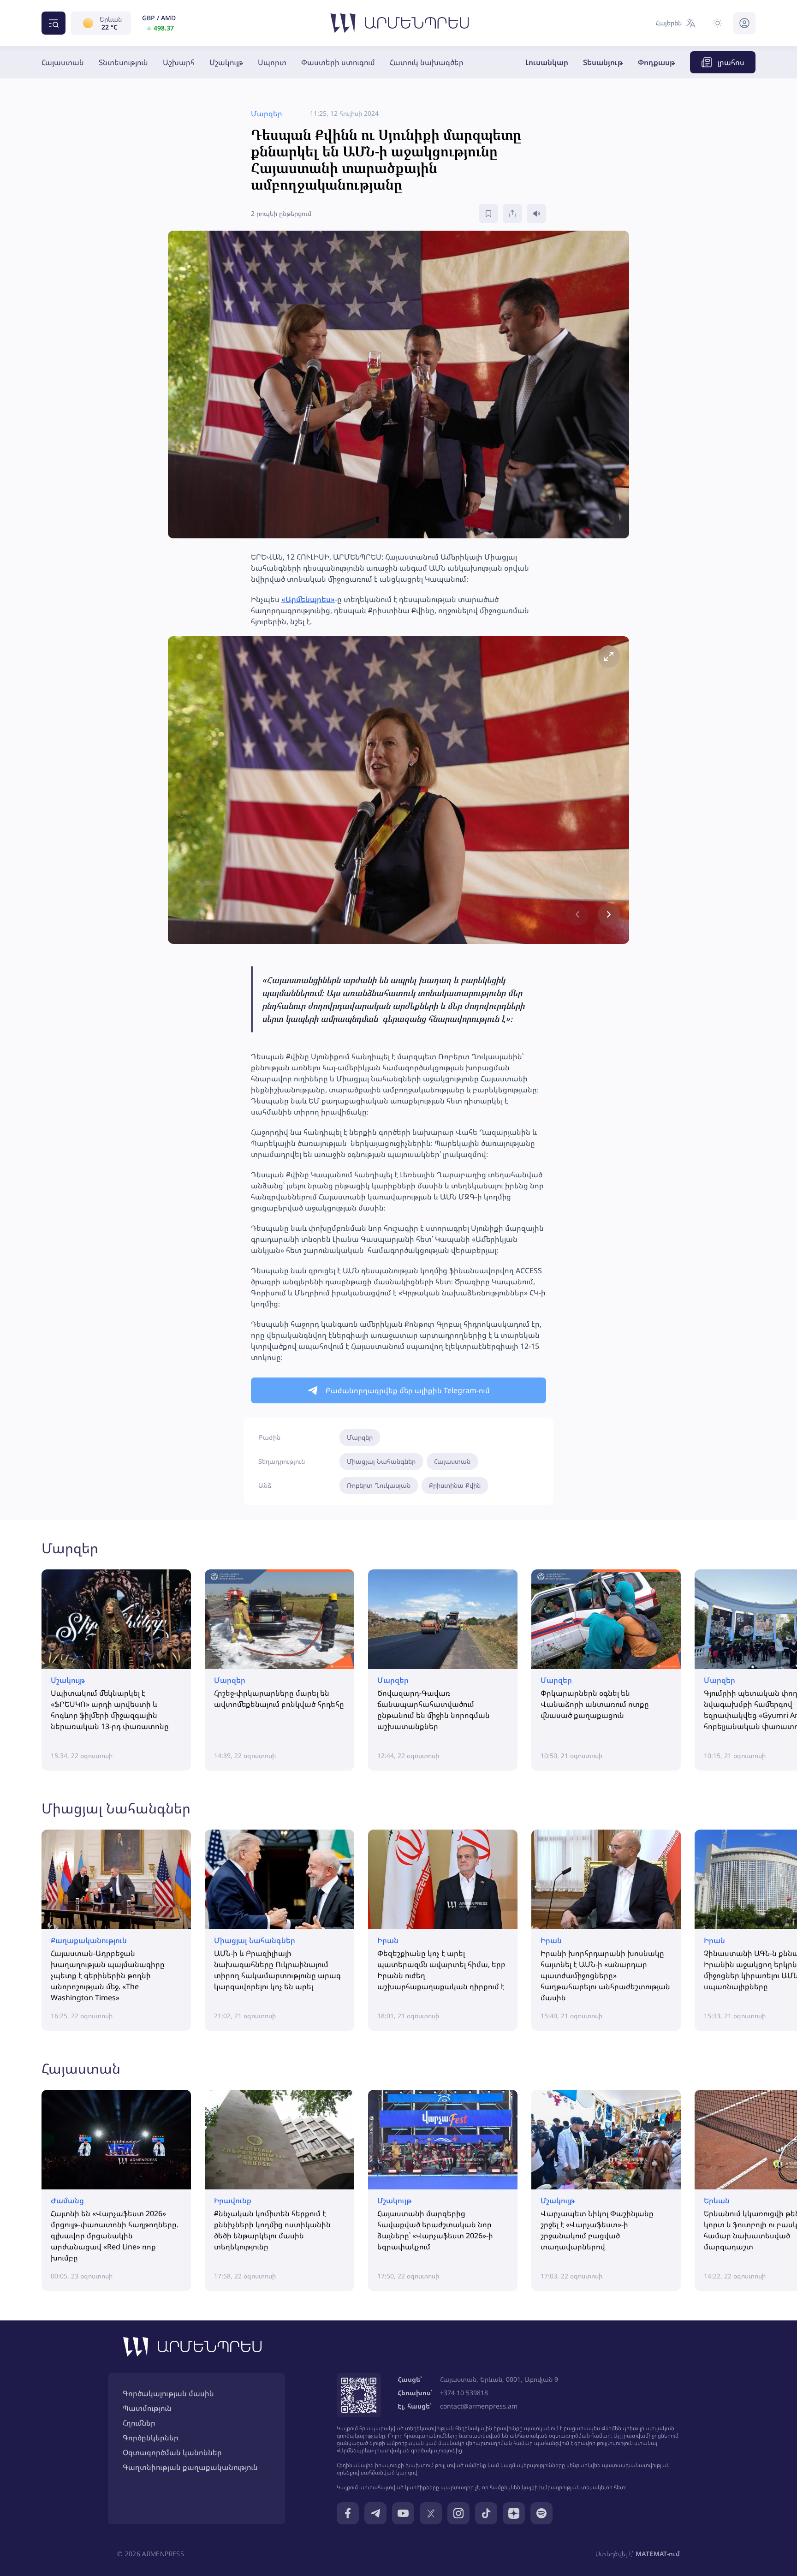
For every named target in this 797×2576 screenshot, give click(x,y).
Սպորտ (272, 62)
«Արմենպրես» (308, 599)
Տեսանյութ (603, 62)
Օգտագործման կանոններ (172, 2452)
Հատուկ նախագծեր (427, 62)
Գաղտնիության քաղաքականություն (190, 2467)
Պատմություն (147, 2408)
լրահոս (731, 62)
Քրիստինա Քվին (455, 1485)
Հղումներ (139, 2423)
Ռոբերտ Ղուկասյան (379, 1485)
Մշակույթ (226, 62)
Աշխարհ (179, 62)
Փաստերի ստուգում (338, 62)
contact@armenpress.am (479, 2406)
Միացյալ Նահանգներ (381, 1461)
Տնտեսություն (123, 62)
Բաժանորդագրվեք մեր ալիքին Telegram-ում (408, 1390)
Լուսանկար (547, 62)
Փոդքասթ (657, 62)
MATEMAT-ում (658, 2554)
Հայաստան (63, 62)
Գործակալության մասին (168, 2393)
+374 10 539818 (464, 2393)
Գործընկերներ (151, 2438)
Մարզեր (360, 1437)
